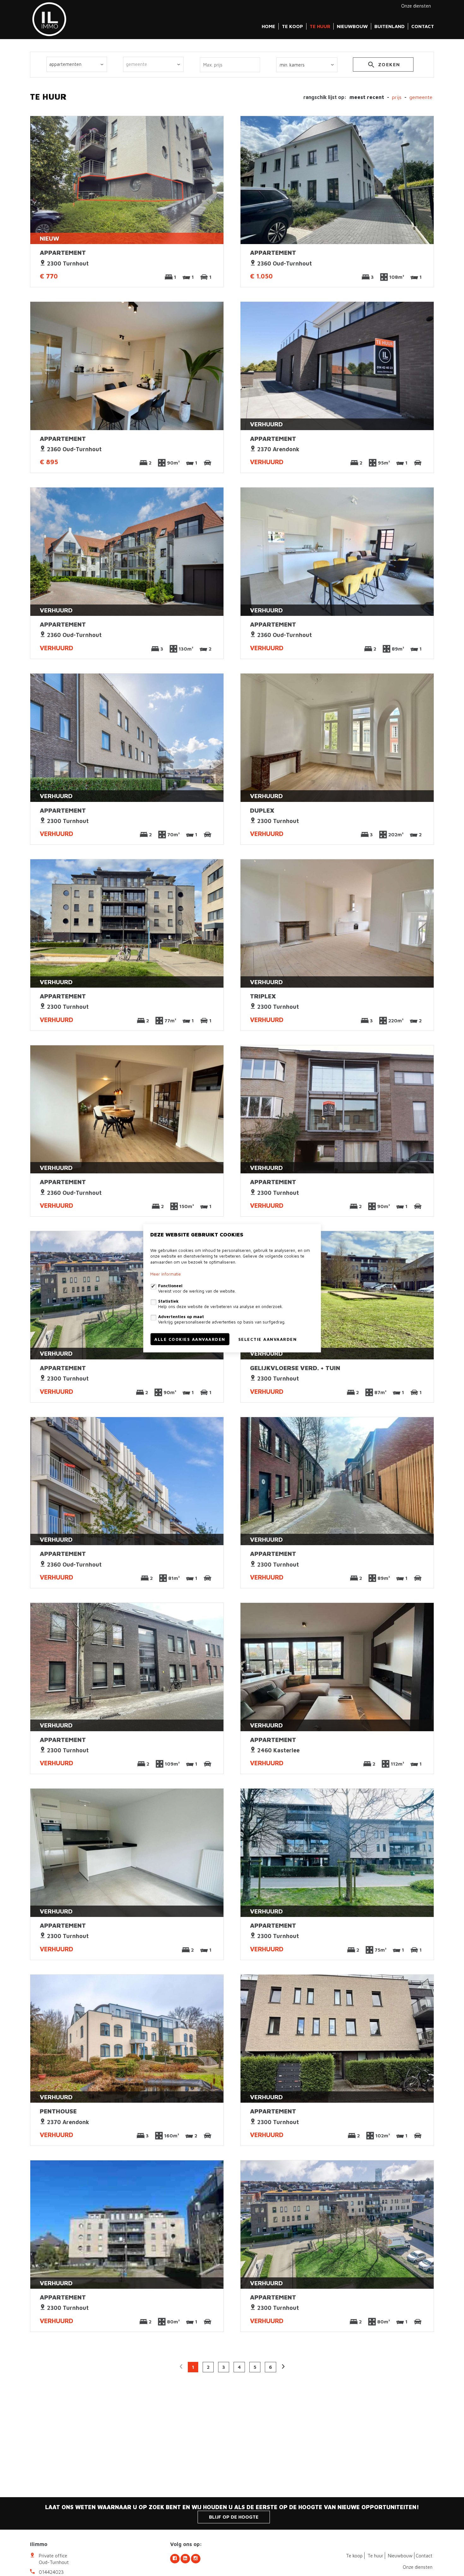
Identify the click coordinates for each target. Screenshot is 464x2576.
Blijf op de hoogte (234, 2517)
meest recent (367, 97)
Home (268, 26)
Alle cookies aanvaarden (190, 1339)
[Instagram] (196, 2559)
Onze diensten (416, 6)
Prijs (397, 97)
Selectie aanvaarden (268, 1339)
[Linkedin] (185, 2559)
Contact (423, 26)
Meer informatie (166, 1274)
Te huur (320, 26)
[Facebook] (175, 2559)
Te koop (292, 26)
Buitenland (390, 26)
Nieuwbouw (352, 26)
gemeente (421, 97)
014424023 (51, 2572)
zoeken (388, 64)
